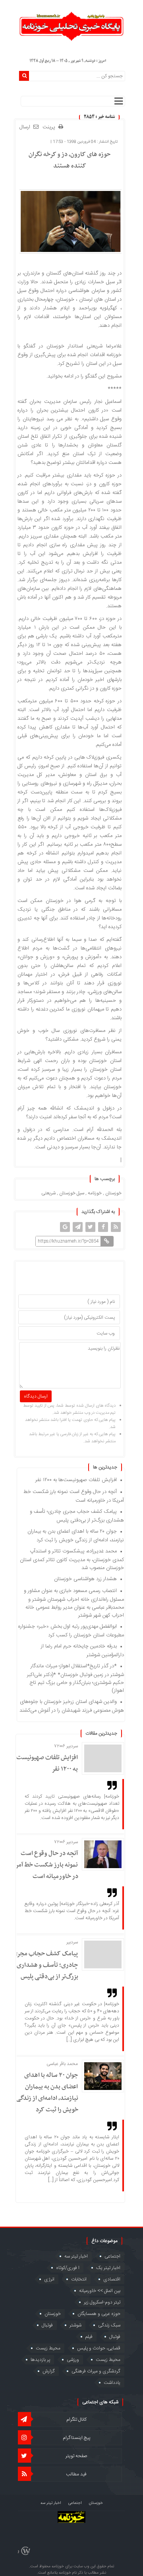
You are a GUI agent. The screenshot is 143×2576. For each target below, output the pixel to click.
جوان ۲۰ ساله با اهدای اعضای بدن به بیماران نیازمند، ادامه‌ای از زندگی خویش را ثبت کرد (76, 1536)
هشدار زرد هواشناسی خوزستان (85, 1579)
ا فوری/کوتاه (68, 2268)
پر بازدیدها (40, 2360)
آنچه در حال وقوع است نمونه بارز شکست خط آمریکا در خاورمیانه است (43, 1865)
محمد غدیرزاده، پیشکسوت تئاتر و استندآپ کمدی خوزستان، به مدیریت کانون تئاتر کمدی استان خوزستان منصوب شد (72, 1560)
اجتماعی (112, 2256)
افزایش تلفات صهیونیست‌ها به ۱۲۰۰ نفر (76, 1480)
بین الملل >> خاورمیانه (100, 2291)
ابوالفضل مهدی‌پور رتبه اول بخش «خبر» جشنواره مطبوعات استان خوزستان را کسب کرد (71, 1631)
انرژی (49, 2279)
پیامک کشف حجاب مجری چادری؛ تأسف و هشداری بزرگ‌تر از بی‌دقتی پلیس (77, 1516)
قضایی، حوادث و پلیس (99, 2348)
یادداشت (112, 2383)
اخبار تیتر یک (108, 2268)
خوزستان (113, 1193)
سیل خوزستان (72, 1193)
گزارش (49, 2371)
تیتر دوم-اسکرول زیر (102, 2302)
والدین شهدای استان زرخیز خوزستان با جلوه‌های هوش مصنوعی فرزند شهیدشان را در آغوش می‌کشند (72, 1706)
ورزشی (73, 2360)
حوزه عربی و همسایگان (99, 2314)
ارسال (25, 127)
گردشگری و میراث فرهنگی (96, 2371)
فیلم (89, 2337)
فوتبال (47, 2325)
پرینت (50, 127)
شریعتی (48, 1193)
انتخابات (79, 2279)
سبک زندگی (109, 2325)
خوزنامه (95, 1193)
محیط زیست (48, 2348)
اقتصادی (112, 2279)
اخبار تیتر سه (76, 2256)
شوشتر (75, 2325)
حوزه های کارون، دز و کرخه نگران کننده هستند (70, 160)
